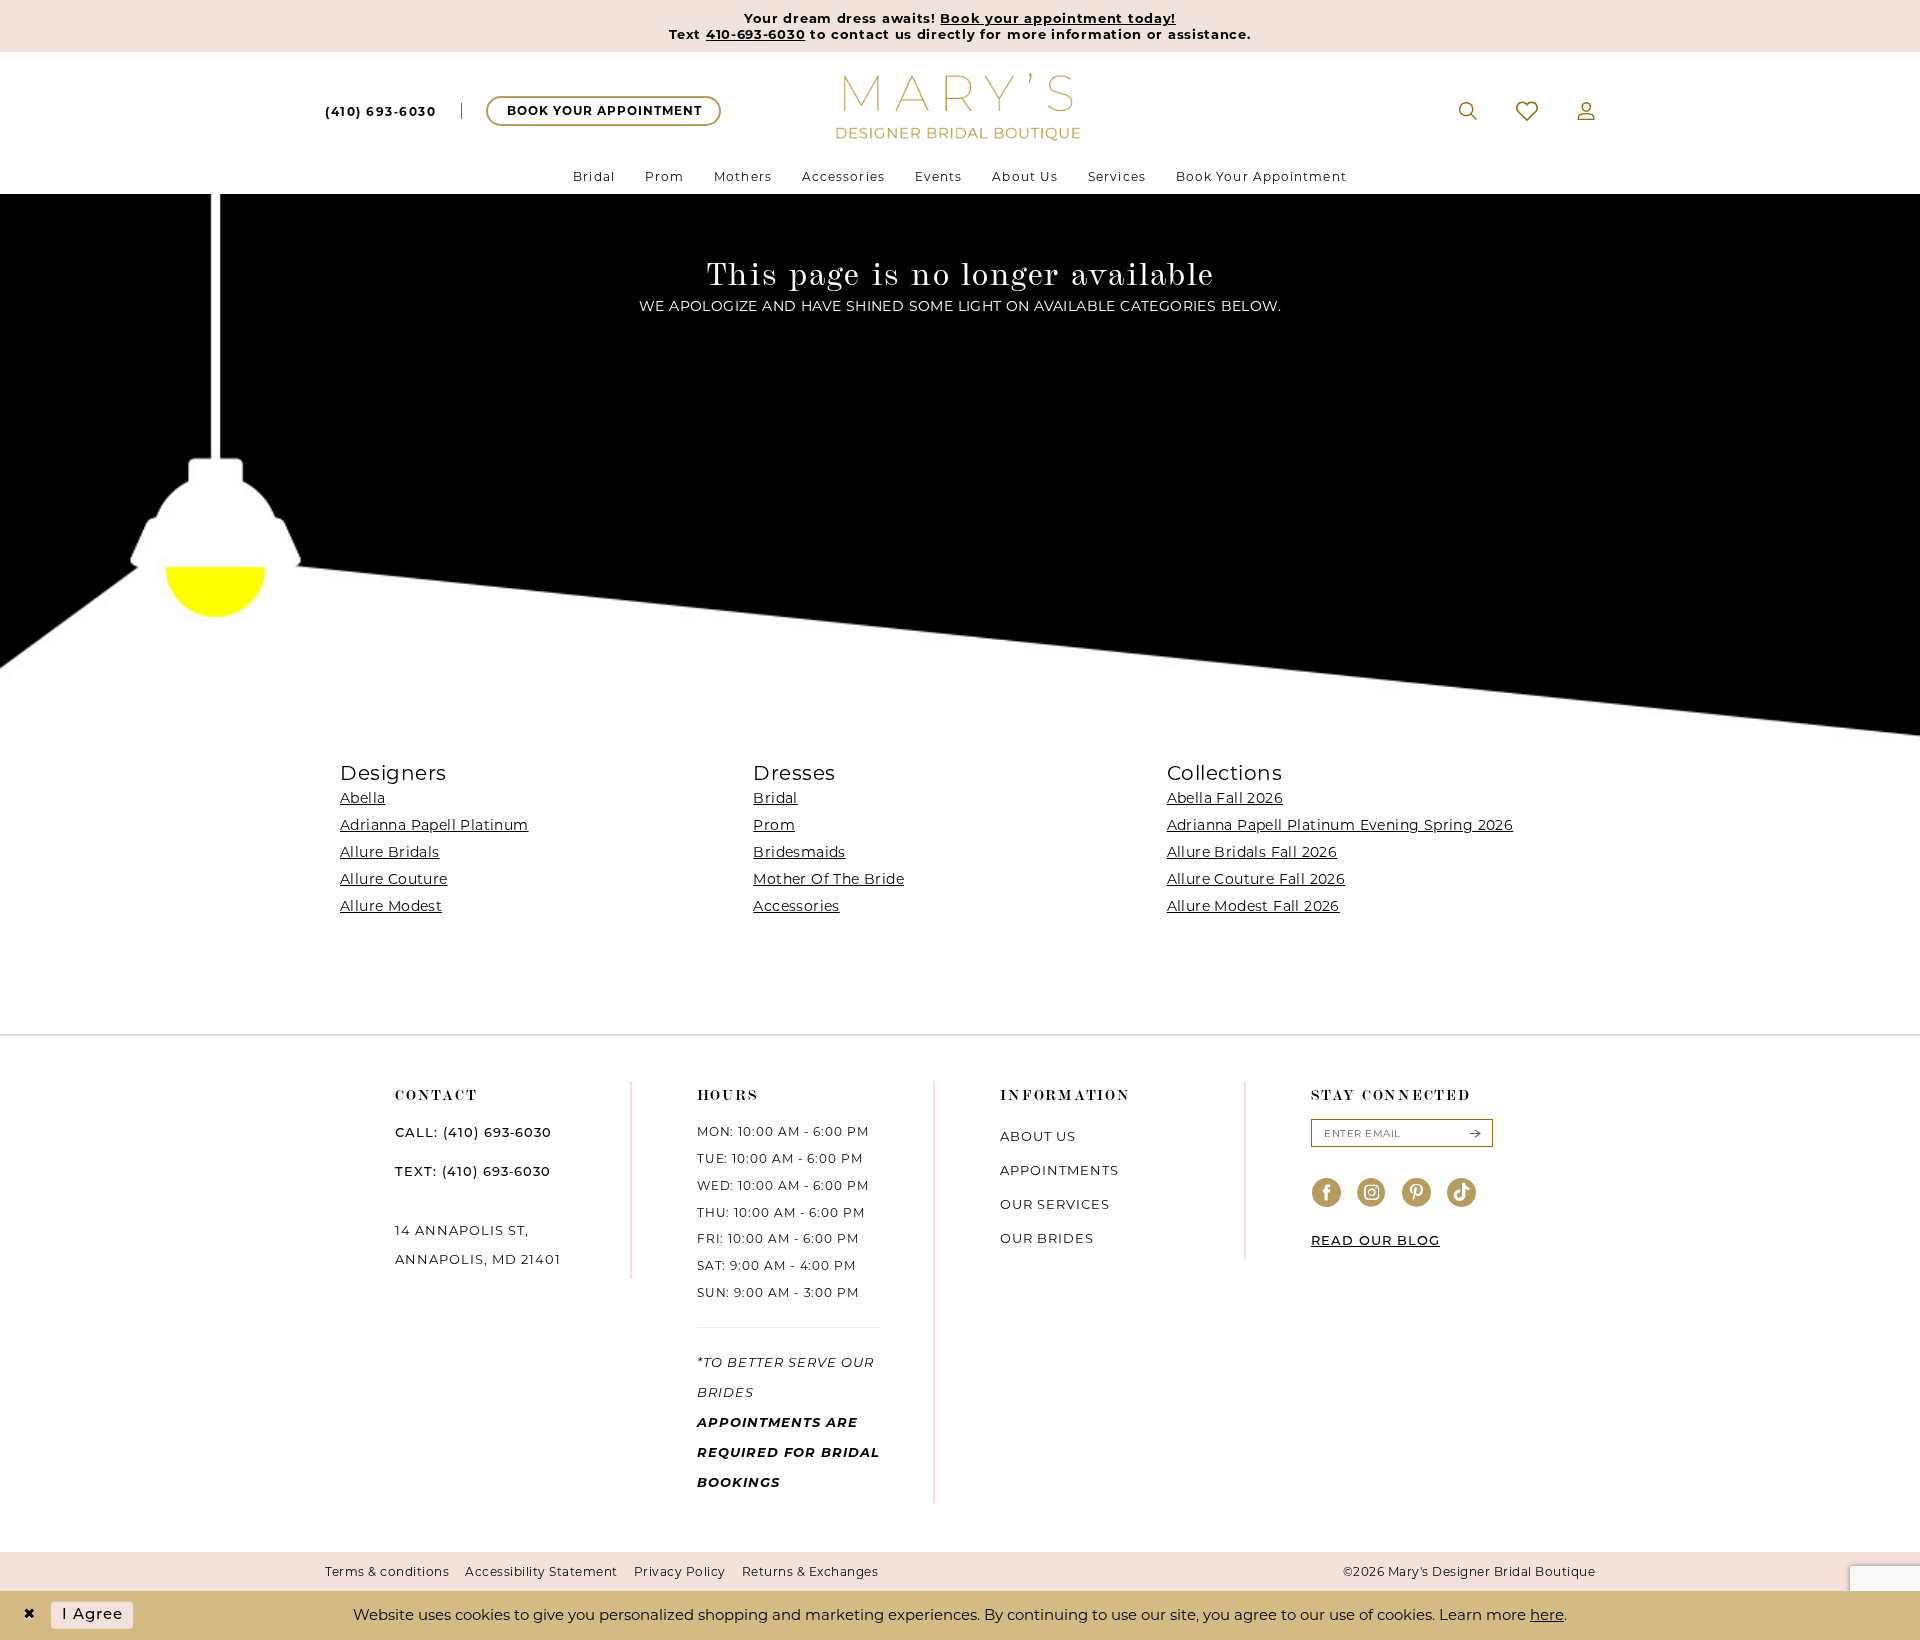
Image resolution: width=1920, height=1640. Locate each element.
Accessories (796, 906)
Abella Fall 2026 (1225, 798)
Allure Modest (391, 906)
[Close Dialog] (29, 1615)
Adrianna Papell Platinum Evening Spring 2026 (1340, 825)
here (1547, 1614)
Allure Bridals (390, 852)
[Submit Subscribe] (1475, 1133)
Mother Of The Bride (828, 879)
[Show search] (1468, 111)
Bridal (775, 798)
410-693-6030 (755, 34)
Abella (362, 798)
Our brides (1047, 1238)
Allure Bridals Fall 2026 (1252, 852)
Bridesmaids (799, 852)
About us (1038, 1136)
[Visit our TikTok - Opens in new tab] (1462, 1193)
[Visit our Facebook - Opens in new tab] (1327, 1193)
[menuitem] (380, 111)
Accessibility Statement (541, 1571)
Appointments (1059, 1170)
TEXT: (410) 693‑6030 (473, 1172)
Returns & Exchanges (810, 1571)
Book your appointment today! (1058, 18)
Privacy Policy (680, 1571)
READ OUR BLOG (1375, 1241)
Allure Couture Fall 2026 (1256, 879)
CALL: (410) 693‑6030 (473, 1133)
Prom (774, 825)
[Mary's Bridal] (960, 105)
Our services (1055, 1204)
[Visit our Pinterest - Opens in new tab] (1417, 1193)
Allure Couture (394, 879)
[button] (1586, 111)
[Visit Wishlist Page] (1527, 111)
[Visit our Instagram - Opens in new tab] (1372, 1193)
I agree (93, 1614)
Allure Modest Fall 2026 (1253, 906)
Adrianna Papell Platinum (434, 825)
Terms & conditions (387, 1571)
